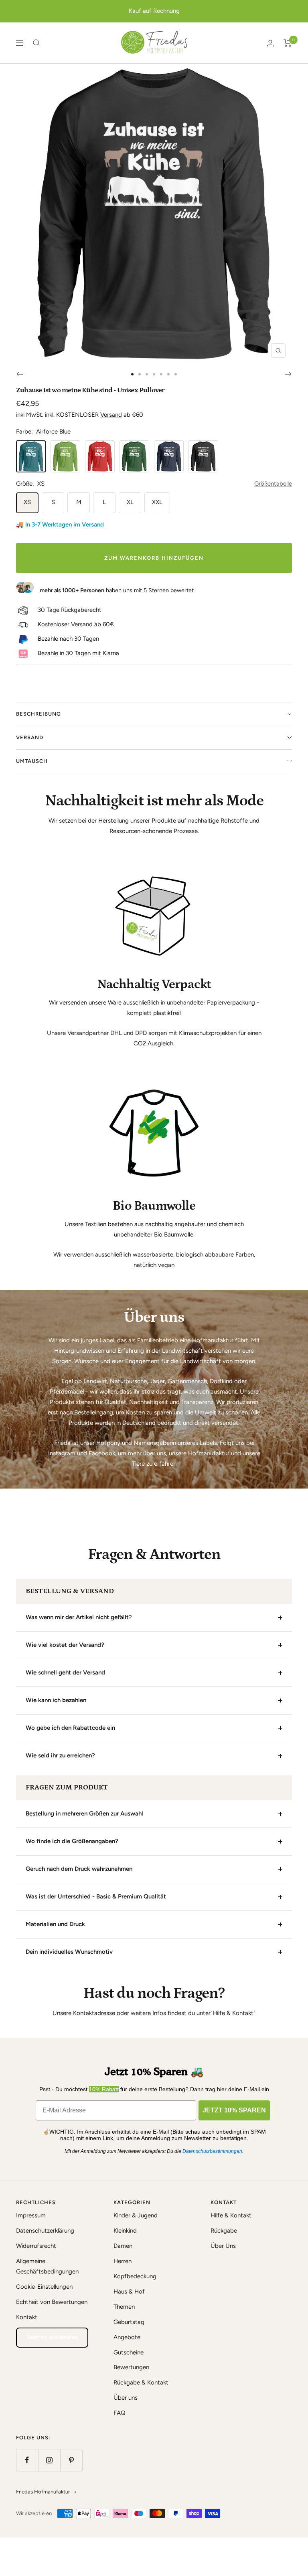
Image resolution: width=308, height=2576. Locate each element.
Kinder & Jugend (136, 2215)
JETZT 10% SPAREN (234, 2110)
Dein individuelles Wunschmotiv (69, 1952)
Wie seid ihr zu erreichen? (60, 1755)
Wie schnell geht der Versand (65, 1672)
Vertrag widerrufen (52, 2337)
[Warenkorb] (288, 43)
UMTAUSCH (32, 761)
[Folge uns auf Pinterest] (71, 2460)
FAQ (120, 2413)
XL (130, 502)
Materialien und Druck (55, 1924)
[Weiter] (289, 374)
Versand (111, 415)
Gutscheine (129, 2352)
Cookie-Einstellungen (44, 2287)
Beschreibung (38, 714)
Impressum (31, 2215)
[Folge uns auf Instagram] (49, 2460)
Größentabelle (273, 484)
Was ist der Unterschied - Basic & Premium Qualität (96, 1896)
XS (27, 502)
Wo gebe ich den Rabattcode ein (70, 1728)
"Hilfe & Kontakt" (233, 2013)
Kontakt (27, 2317)
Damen (123, 2246)
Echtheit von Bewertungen (52, 2302)
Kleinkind (125, 2231)
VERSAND (30, 737)
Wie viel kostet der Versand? (65, 1645)
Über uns (126, 2398)
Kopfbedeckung (135, 2276)
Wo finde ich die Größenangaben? (72, 1841)
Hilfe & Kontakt (231, 2215)
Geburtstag (129, 2322)
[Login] (270, 43)
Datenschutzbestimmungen (212, 2151)
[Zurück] (19, 374)
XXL (157, 502)
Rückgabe (224, 2231)
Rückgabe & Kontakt (141, 2382)
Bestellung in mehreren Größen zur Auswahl (84, 1813)
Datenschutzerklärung (45, 2231)
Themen (124, 2307)
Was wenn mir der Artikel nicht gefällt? (79, 1617)
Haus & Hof (129, 2292)
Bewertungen (131, 2367)
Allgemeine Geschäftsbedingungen (47, 2266)
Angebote (127, 2337)
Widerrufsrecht (36, 2246)
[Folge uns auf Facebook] (27, 2460)
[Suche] (36, 43)
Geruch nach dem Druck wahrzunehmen (79, 1869)
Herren (123, 2261)
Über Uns (223, 2246)
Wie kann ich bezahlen (56, 1700)
